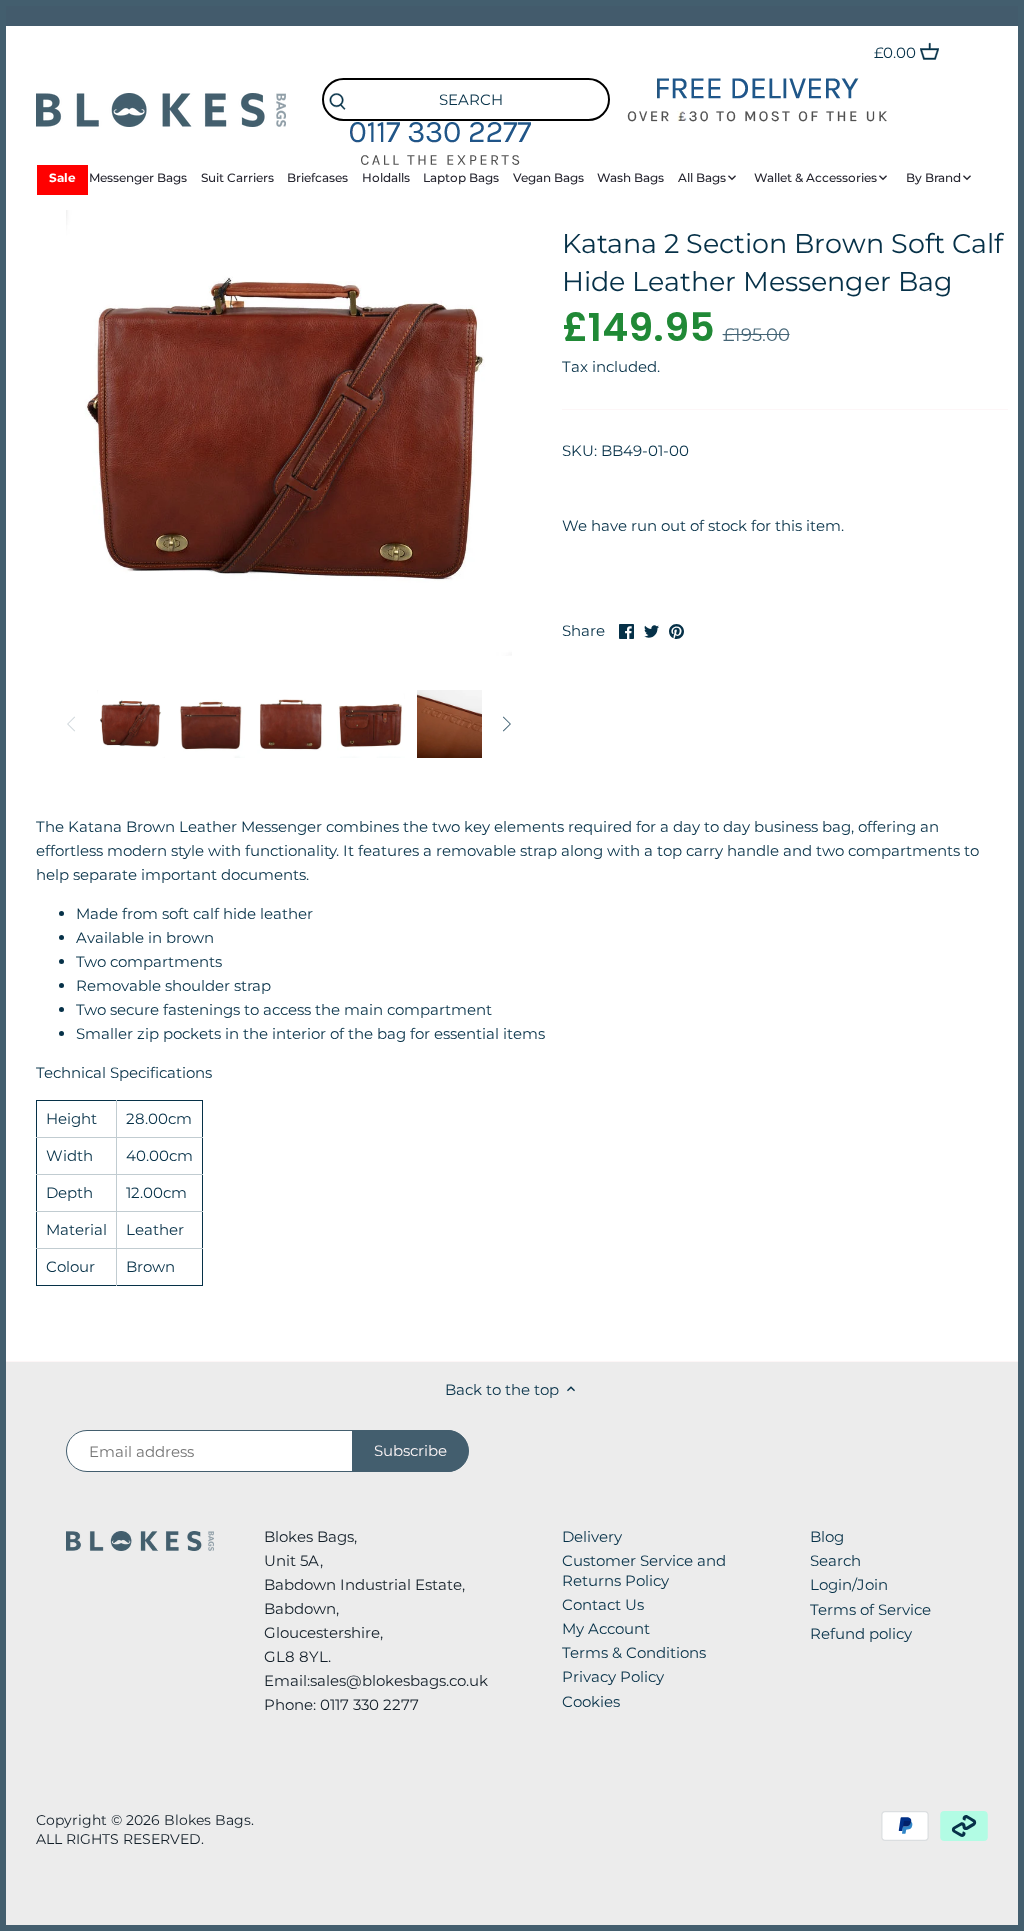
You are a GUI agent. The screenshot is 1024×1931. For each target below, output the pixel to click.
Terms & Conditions (634, 1652)
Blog (827, 1536)
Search (835, 1560)
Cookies (591, 1701)
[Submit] (338, 102)
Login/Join (849, 1584)
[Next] (506, 724)
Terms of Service (870, 1609)
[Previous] (72, 724)
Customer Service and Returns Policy (644, 1570)
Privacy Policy (613, 1676)
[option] (131, 724)
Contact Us (603, 1604)
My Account (606, 1628)
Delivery (592, 1536)
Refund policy (861, 1633)
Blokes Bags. (209, 1820)
